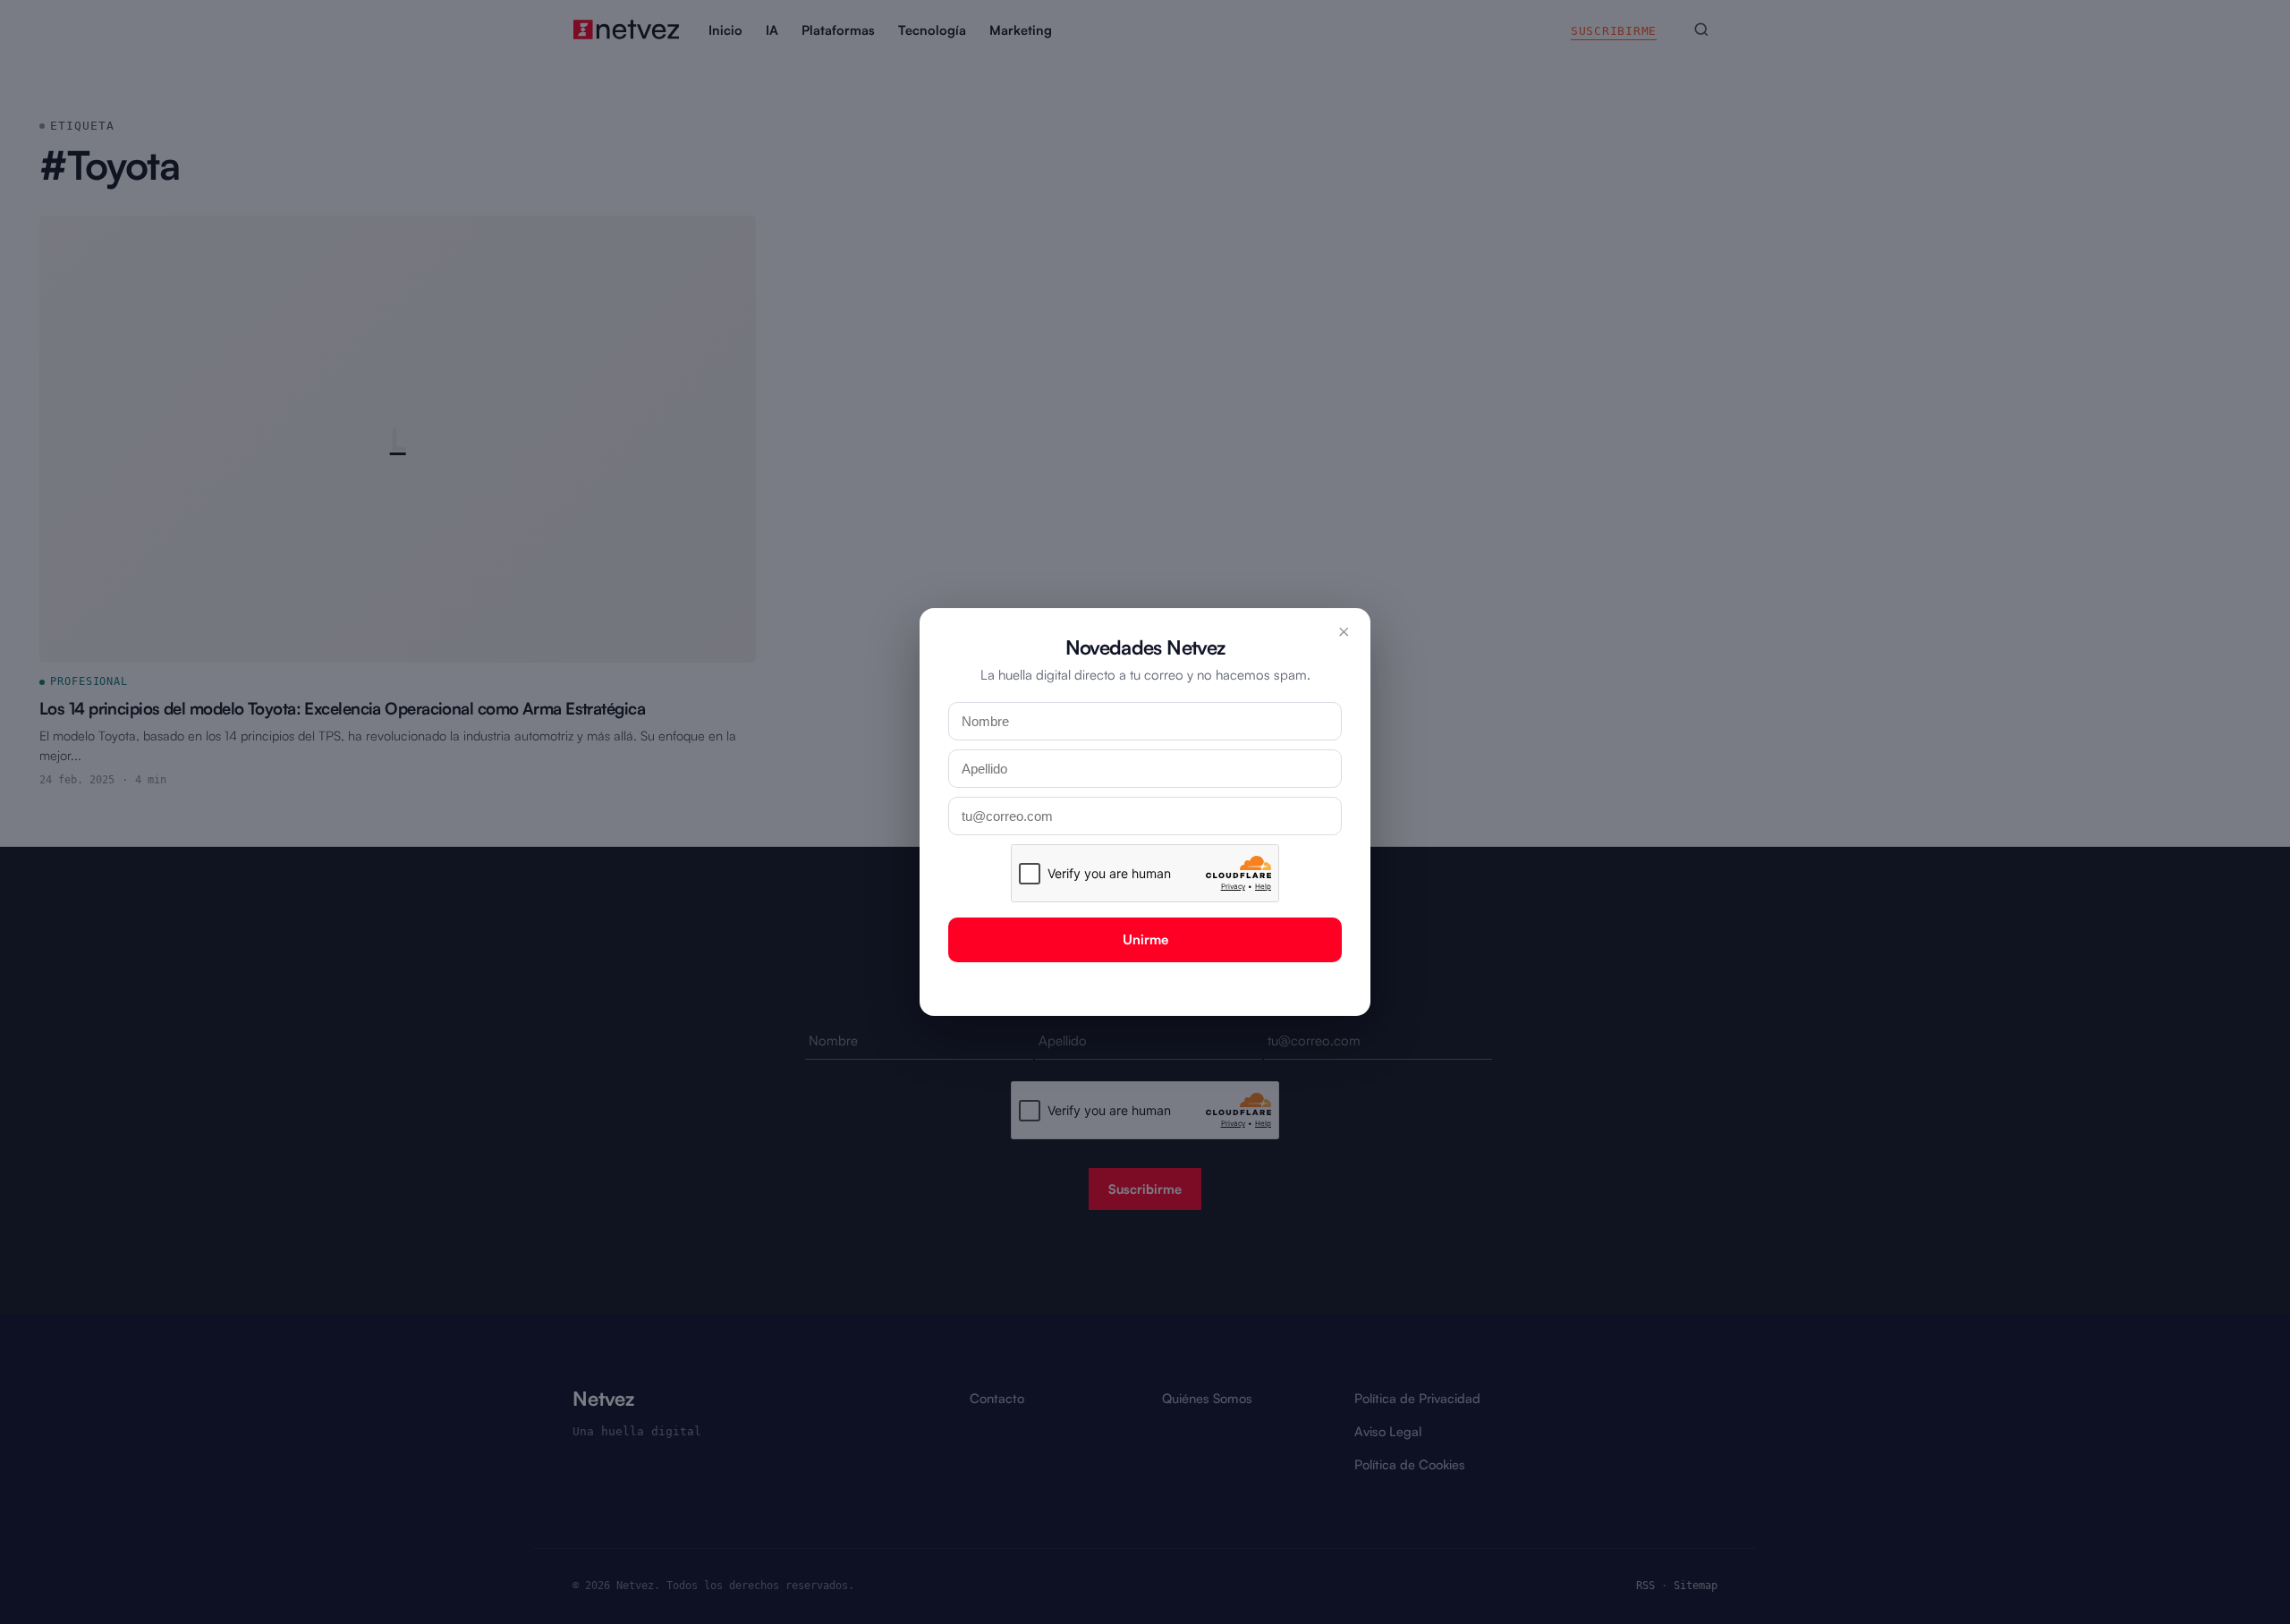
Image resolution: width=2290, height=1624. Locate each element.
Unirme (1145, 939)
